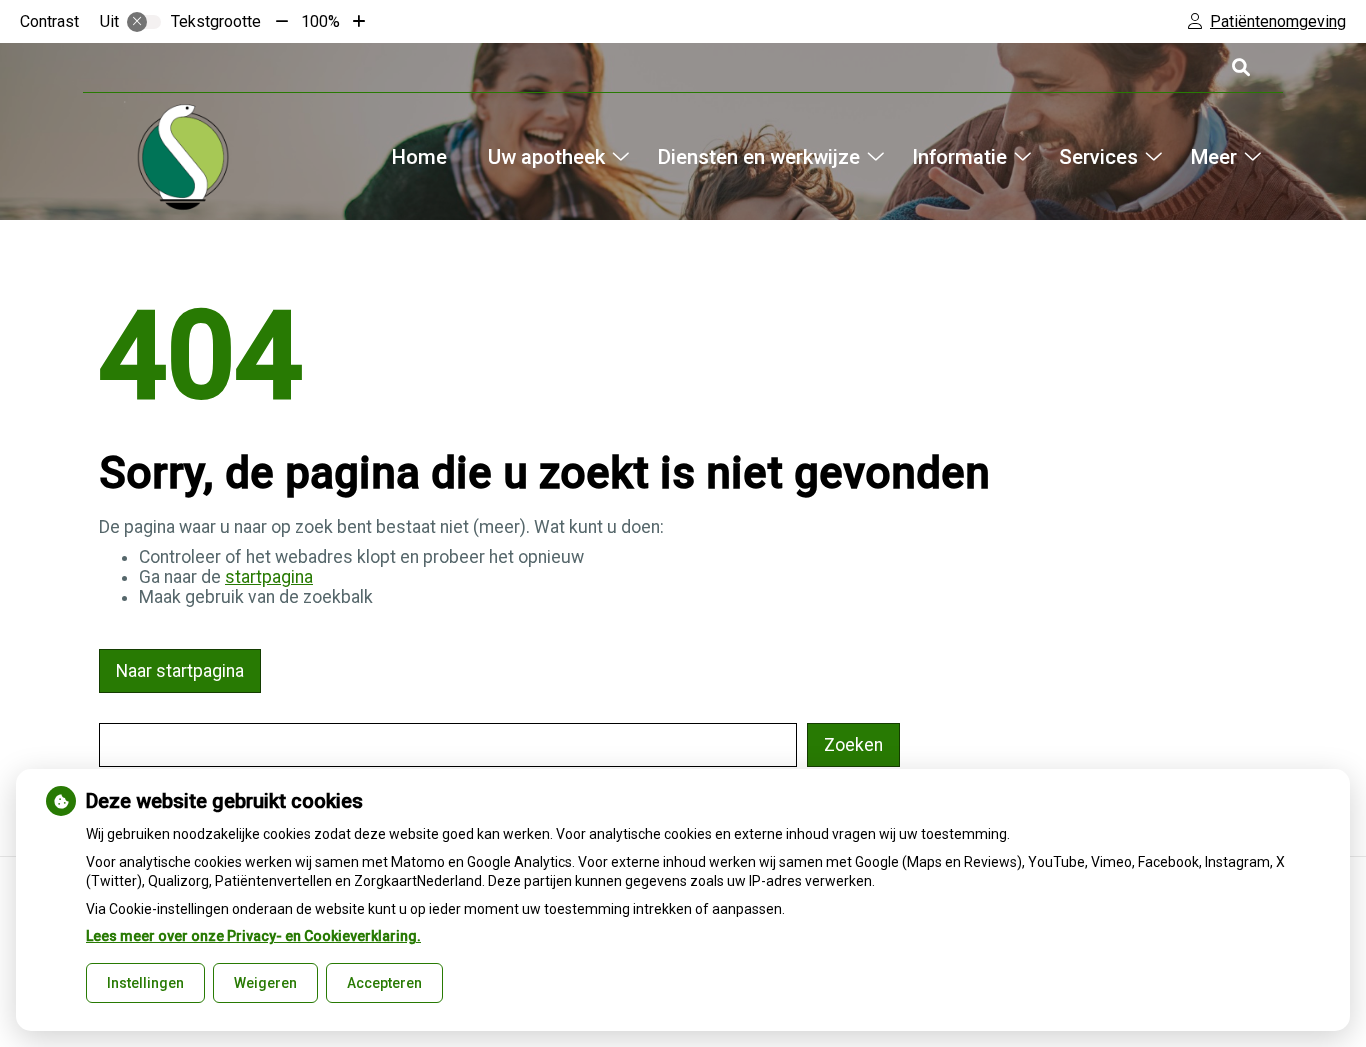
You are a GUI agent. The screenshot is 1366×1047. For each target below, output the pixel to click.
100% (320, 21)
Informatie (959, 157)
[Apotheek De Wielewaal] (183, 157)
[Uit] (144, 22)
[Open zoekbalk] (1239, 67)
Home (419, 157)
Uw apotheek (546, 157)
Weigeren (265, 983)
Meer (1213, 157)
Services (1098, 157)
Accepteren (384, 983)
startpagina (269, 577)
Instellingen (145, 983)
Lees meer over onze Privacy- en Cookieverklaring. (253, 936)
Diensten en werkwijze (758, 157)
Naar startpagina (180, 671)
